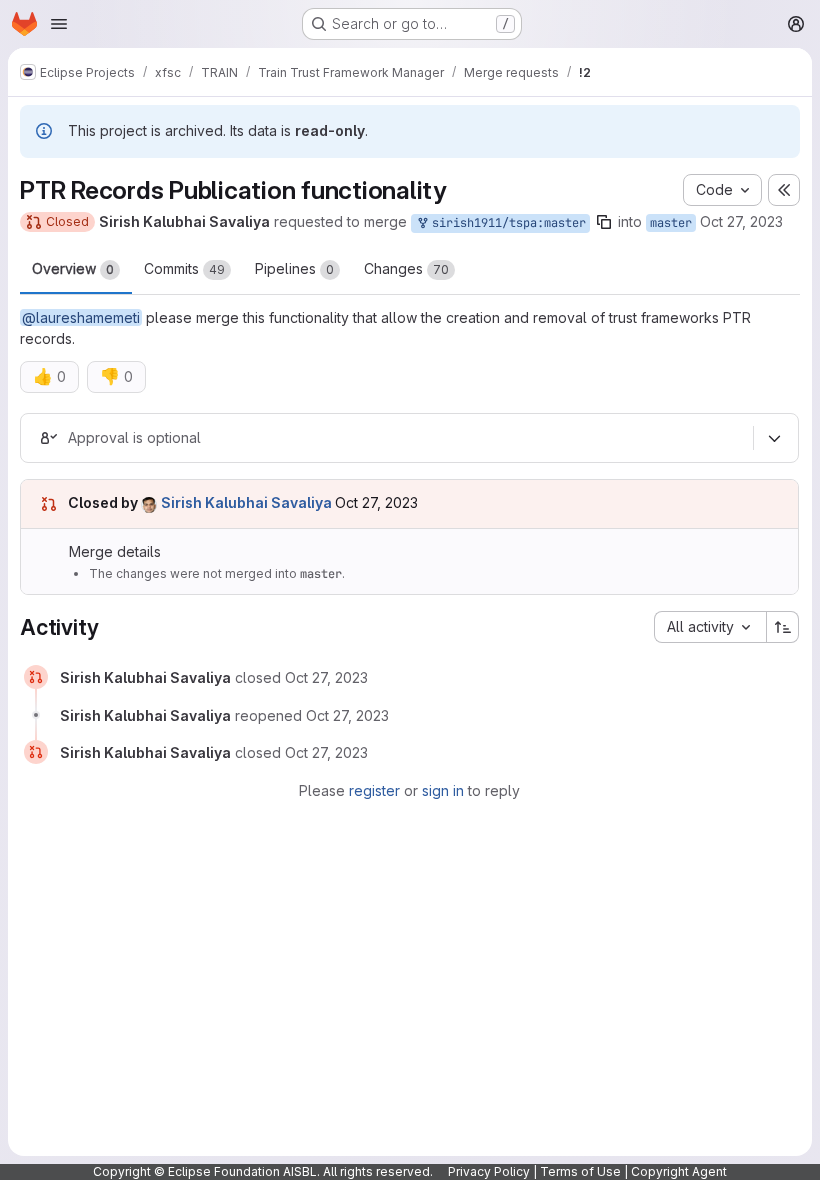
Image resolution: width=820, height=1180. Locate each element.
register (374, 790)
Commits (184, 268)
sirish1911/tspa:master (505, 223)
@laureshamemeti (81, 317)
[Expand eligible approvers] (774, 438)
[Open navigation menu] (59, 24)
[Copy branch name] (604, 222)
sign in (443, 790)
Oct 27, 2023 (741, 221)
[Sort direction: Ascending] (783, 627)
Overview (73, 268)
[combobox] (710, 627)
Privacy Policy (489, 1171)
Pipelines (294, 268)
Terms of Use (580, 1171)
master (671, 223)
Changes (406, 268)
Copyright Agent (679, 1171)
